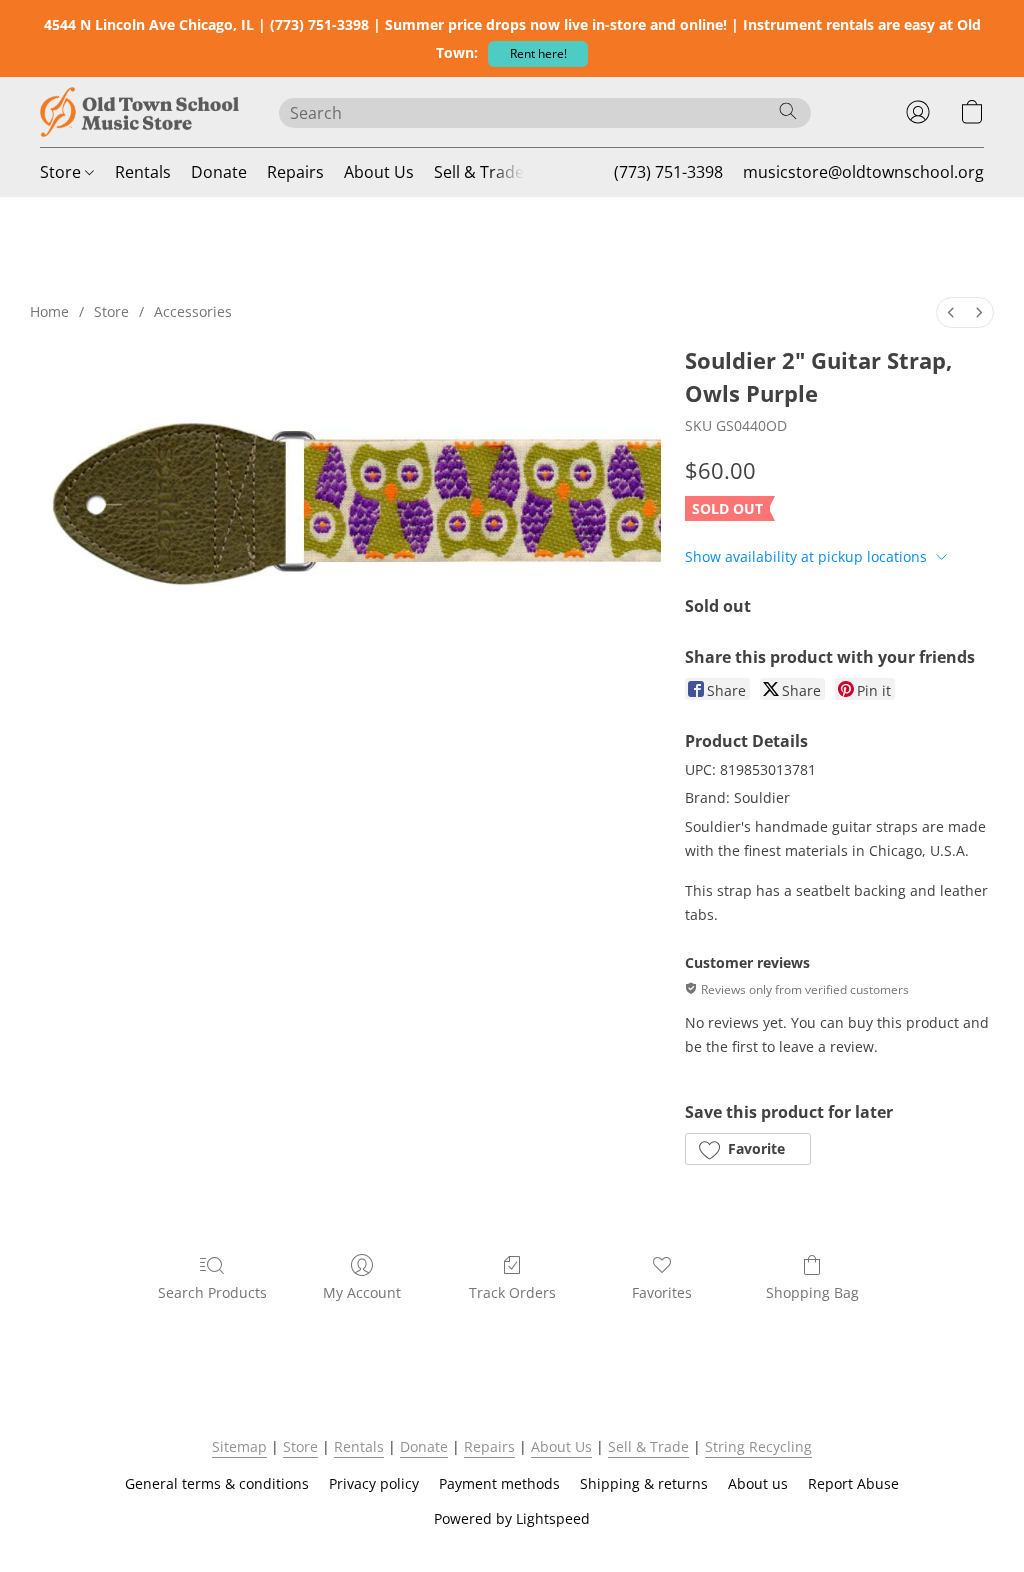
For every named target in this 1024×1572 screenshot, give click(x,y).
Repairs (295, 172)
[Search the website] (788, 111)
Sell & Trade (479, 172)
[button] (538, 54)
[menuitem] (951, 312)
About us (758, 1483)
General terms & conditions (217, 1483)
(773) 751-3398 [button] (668, 172)
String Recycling (758, 1446)
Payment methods (499, 1483)
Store (62, 172)
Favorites (662, 1292)
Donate (219, 172)
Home (49, 311)
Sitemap (239, 1446)
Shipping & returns (644, 1483)
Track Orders (512, 1292)
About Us (379, 172)
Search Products (212, 1292)
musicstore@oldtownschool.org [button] (863, 172)
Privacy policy (374, 1483)
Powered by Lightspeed (512, 1518)
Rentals (143, 172)
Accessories (193, 311)
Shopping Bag (812, 1292)
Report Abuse (853, 1483)
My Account (362, 1292)
